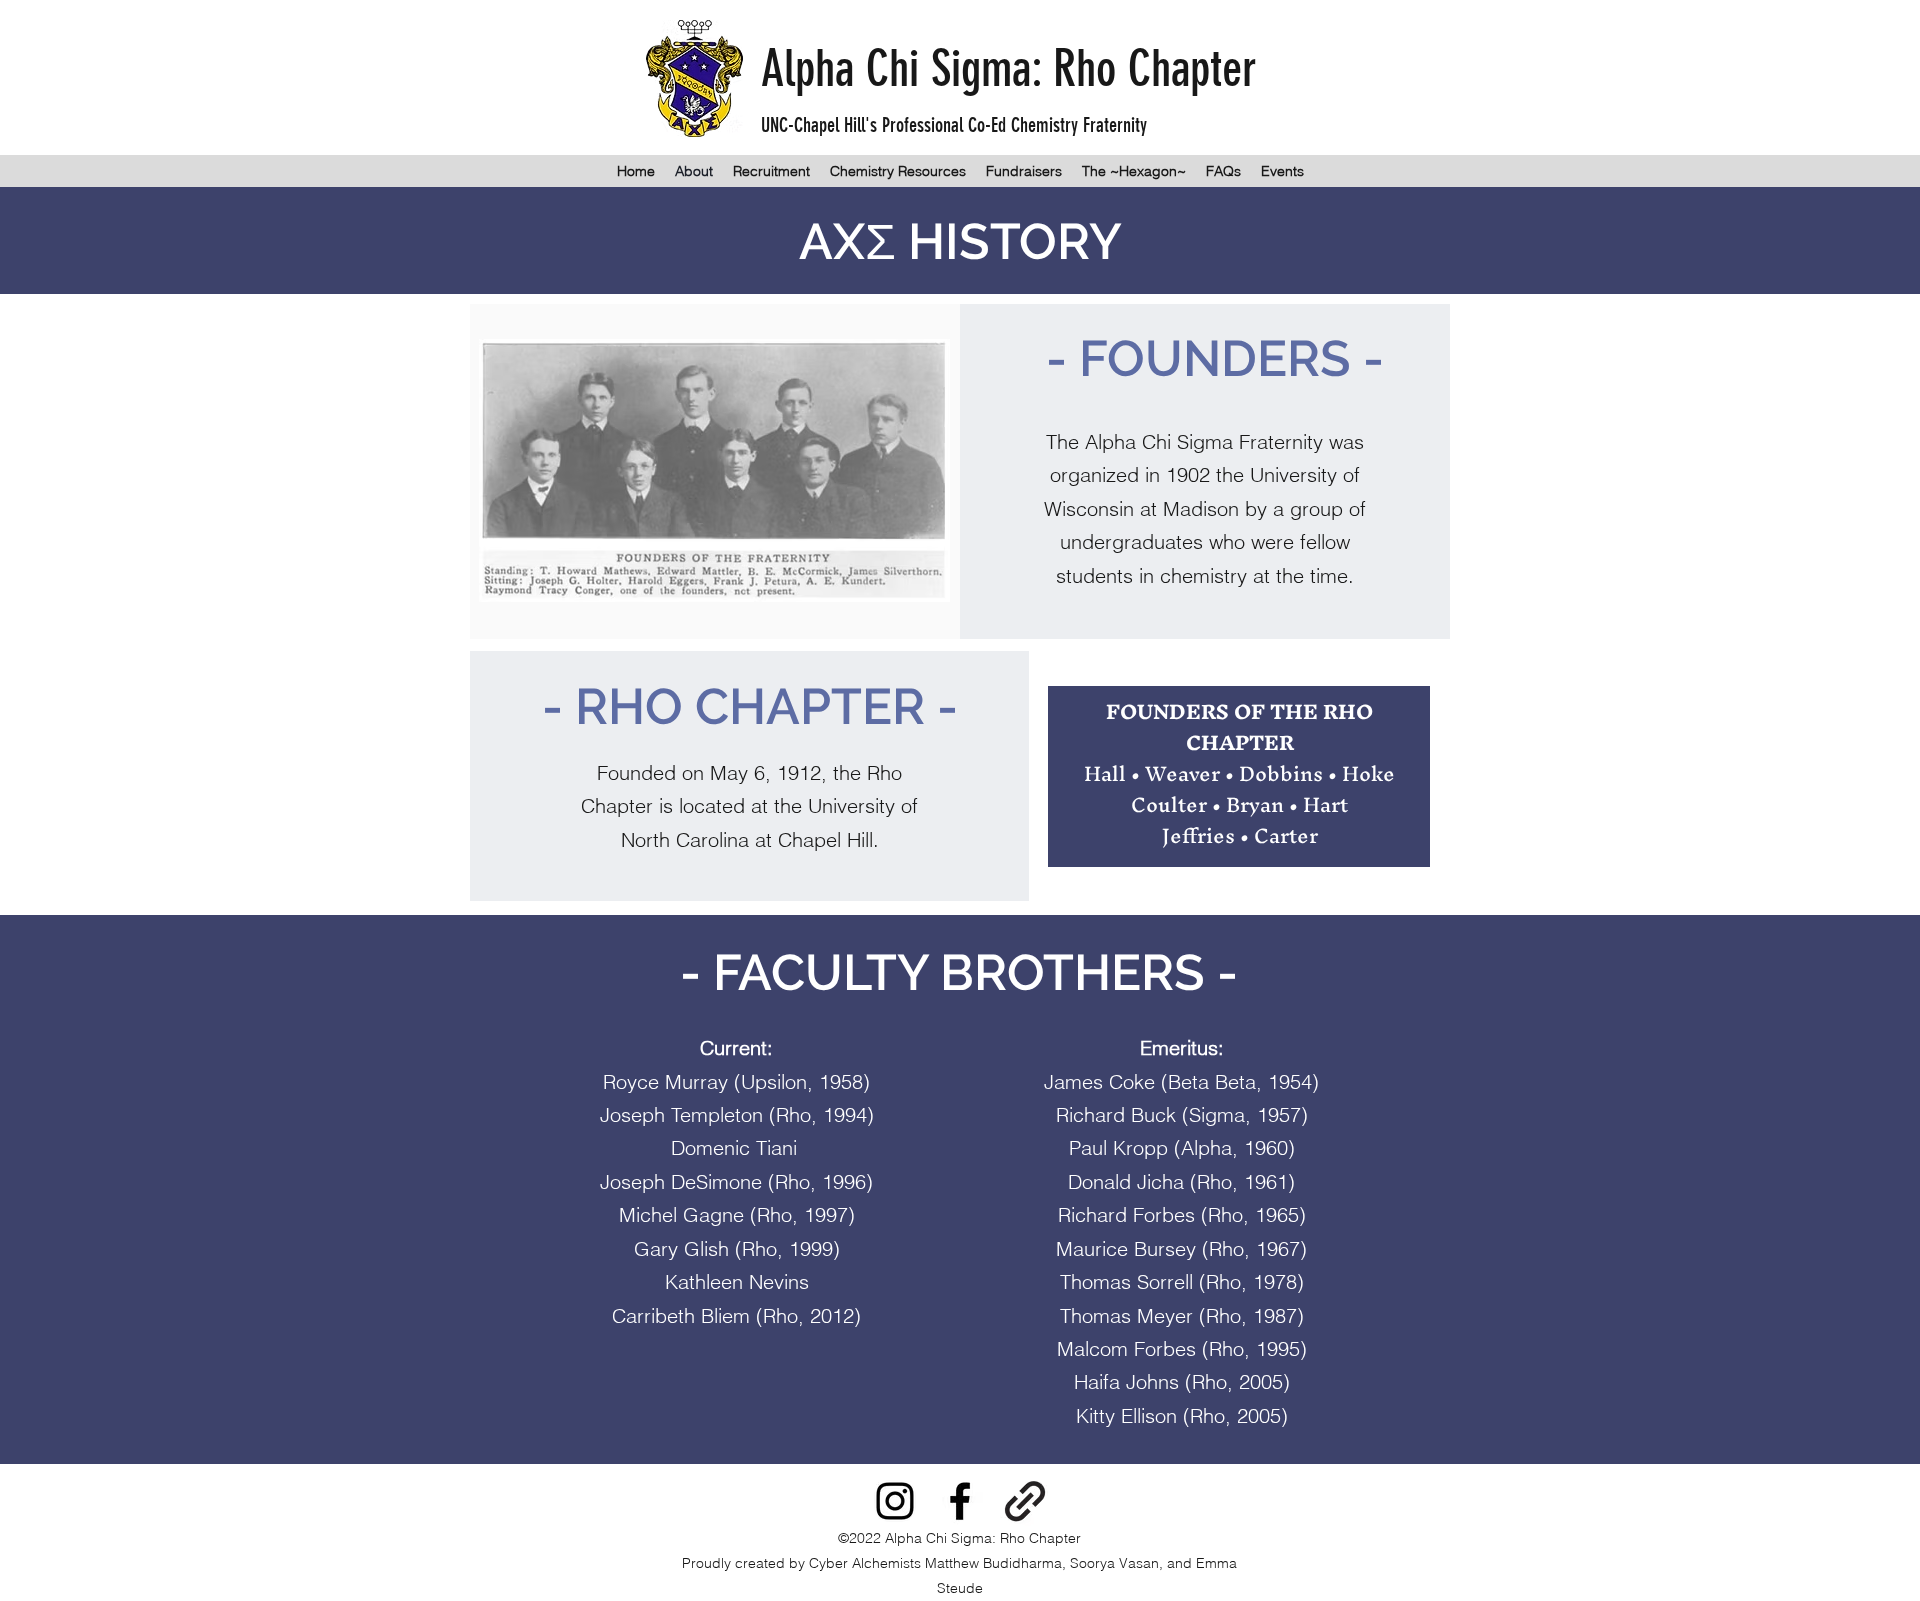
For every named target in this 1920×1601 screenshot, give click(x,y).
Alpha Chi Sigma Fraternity (1204, 441)
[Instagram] (895, 1501)
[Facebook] (960, 1501)
